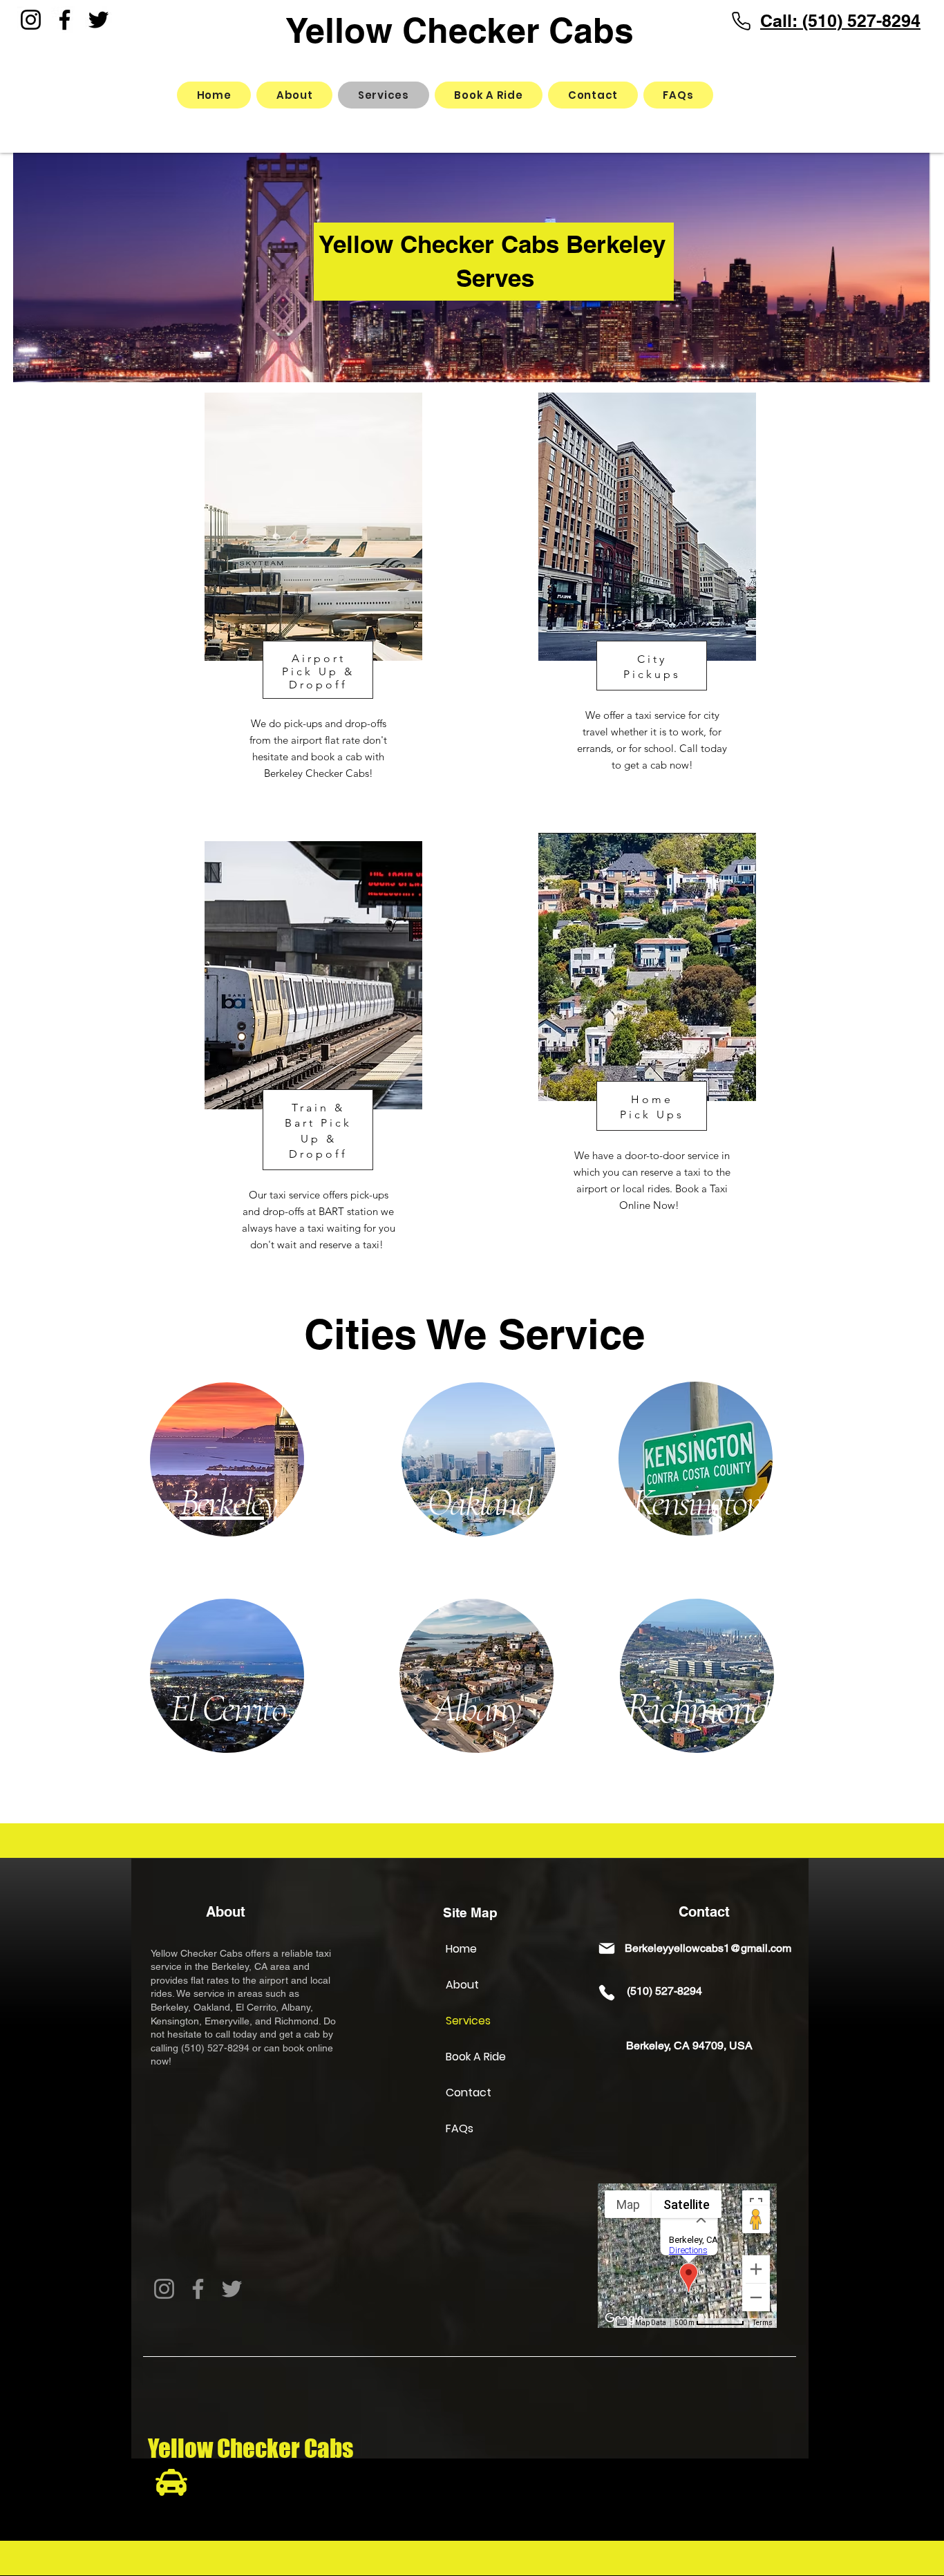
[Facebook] (65, 20)
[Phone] (741, 21)
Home (461, 1949)
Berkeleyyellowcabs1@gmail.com (708, 1948)
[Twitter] (98, 20)
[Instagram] (31, 20)
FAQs (460, 2128)
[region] (324, 605)
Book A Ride (476, 2057)
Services (468, 2021)
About (462, 1985)
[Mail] (607, 1948)
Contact (469, 2093)
